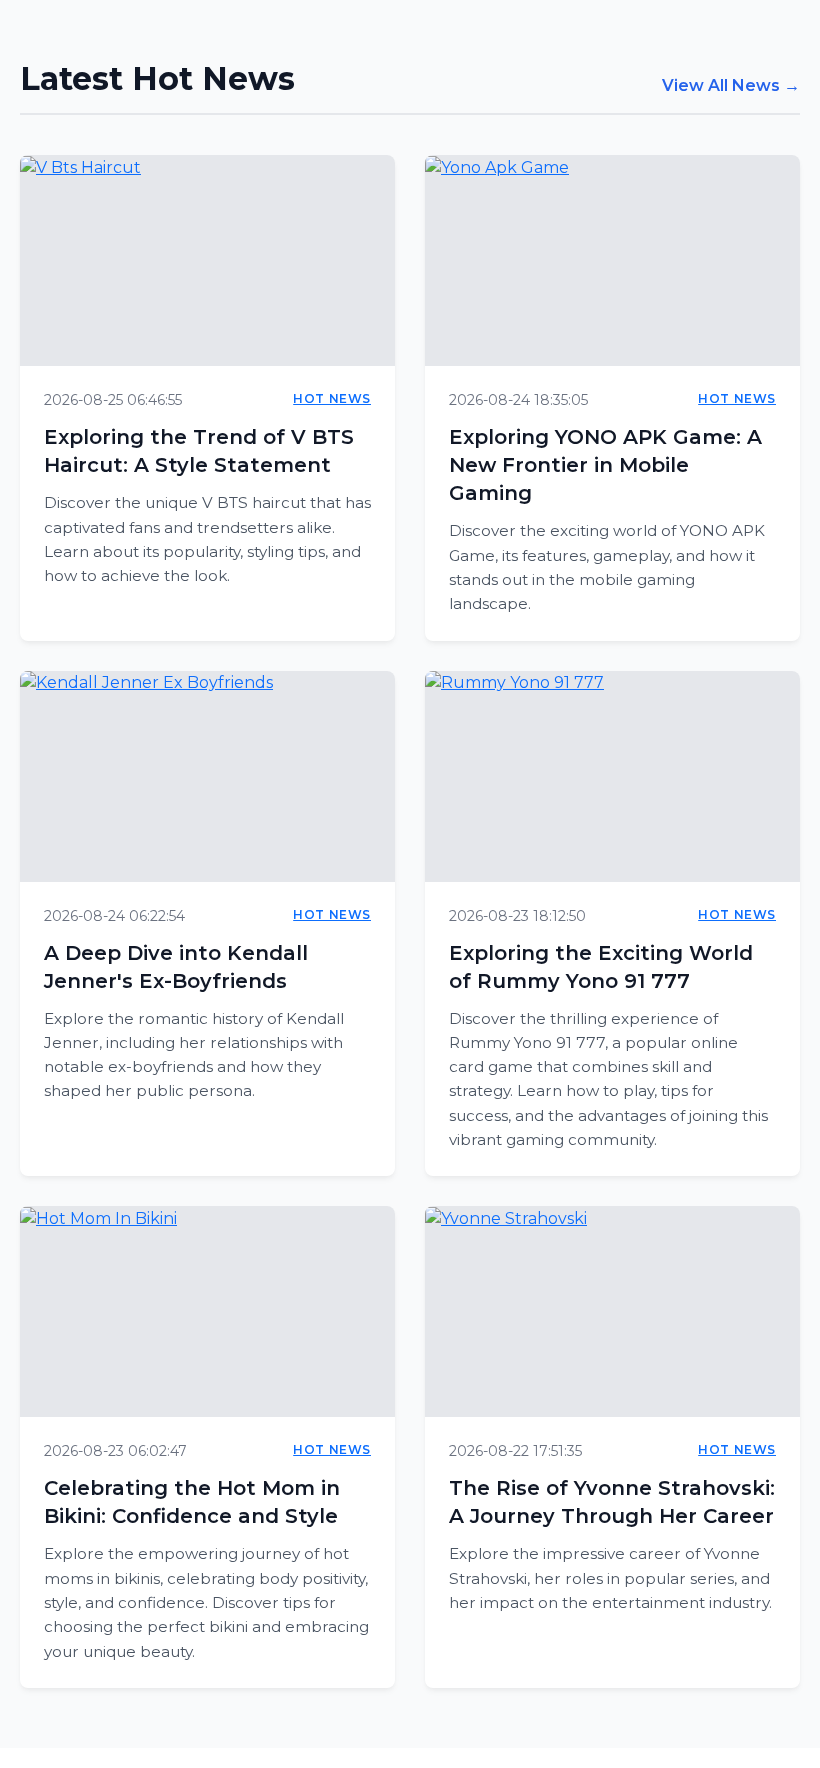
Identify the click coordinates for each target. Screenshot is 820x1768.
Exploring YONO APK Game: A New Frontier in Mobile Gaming (605, 465)
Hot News (332, 398)
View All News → (731, 85)
